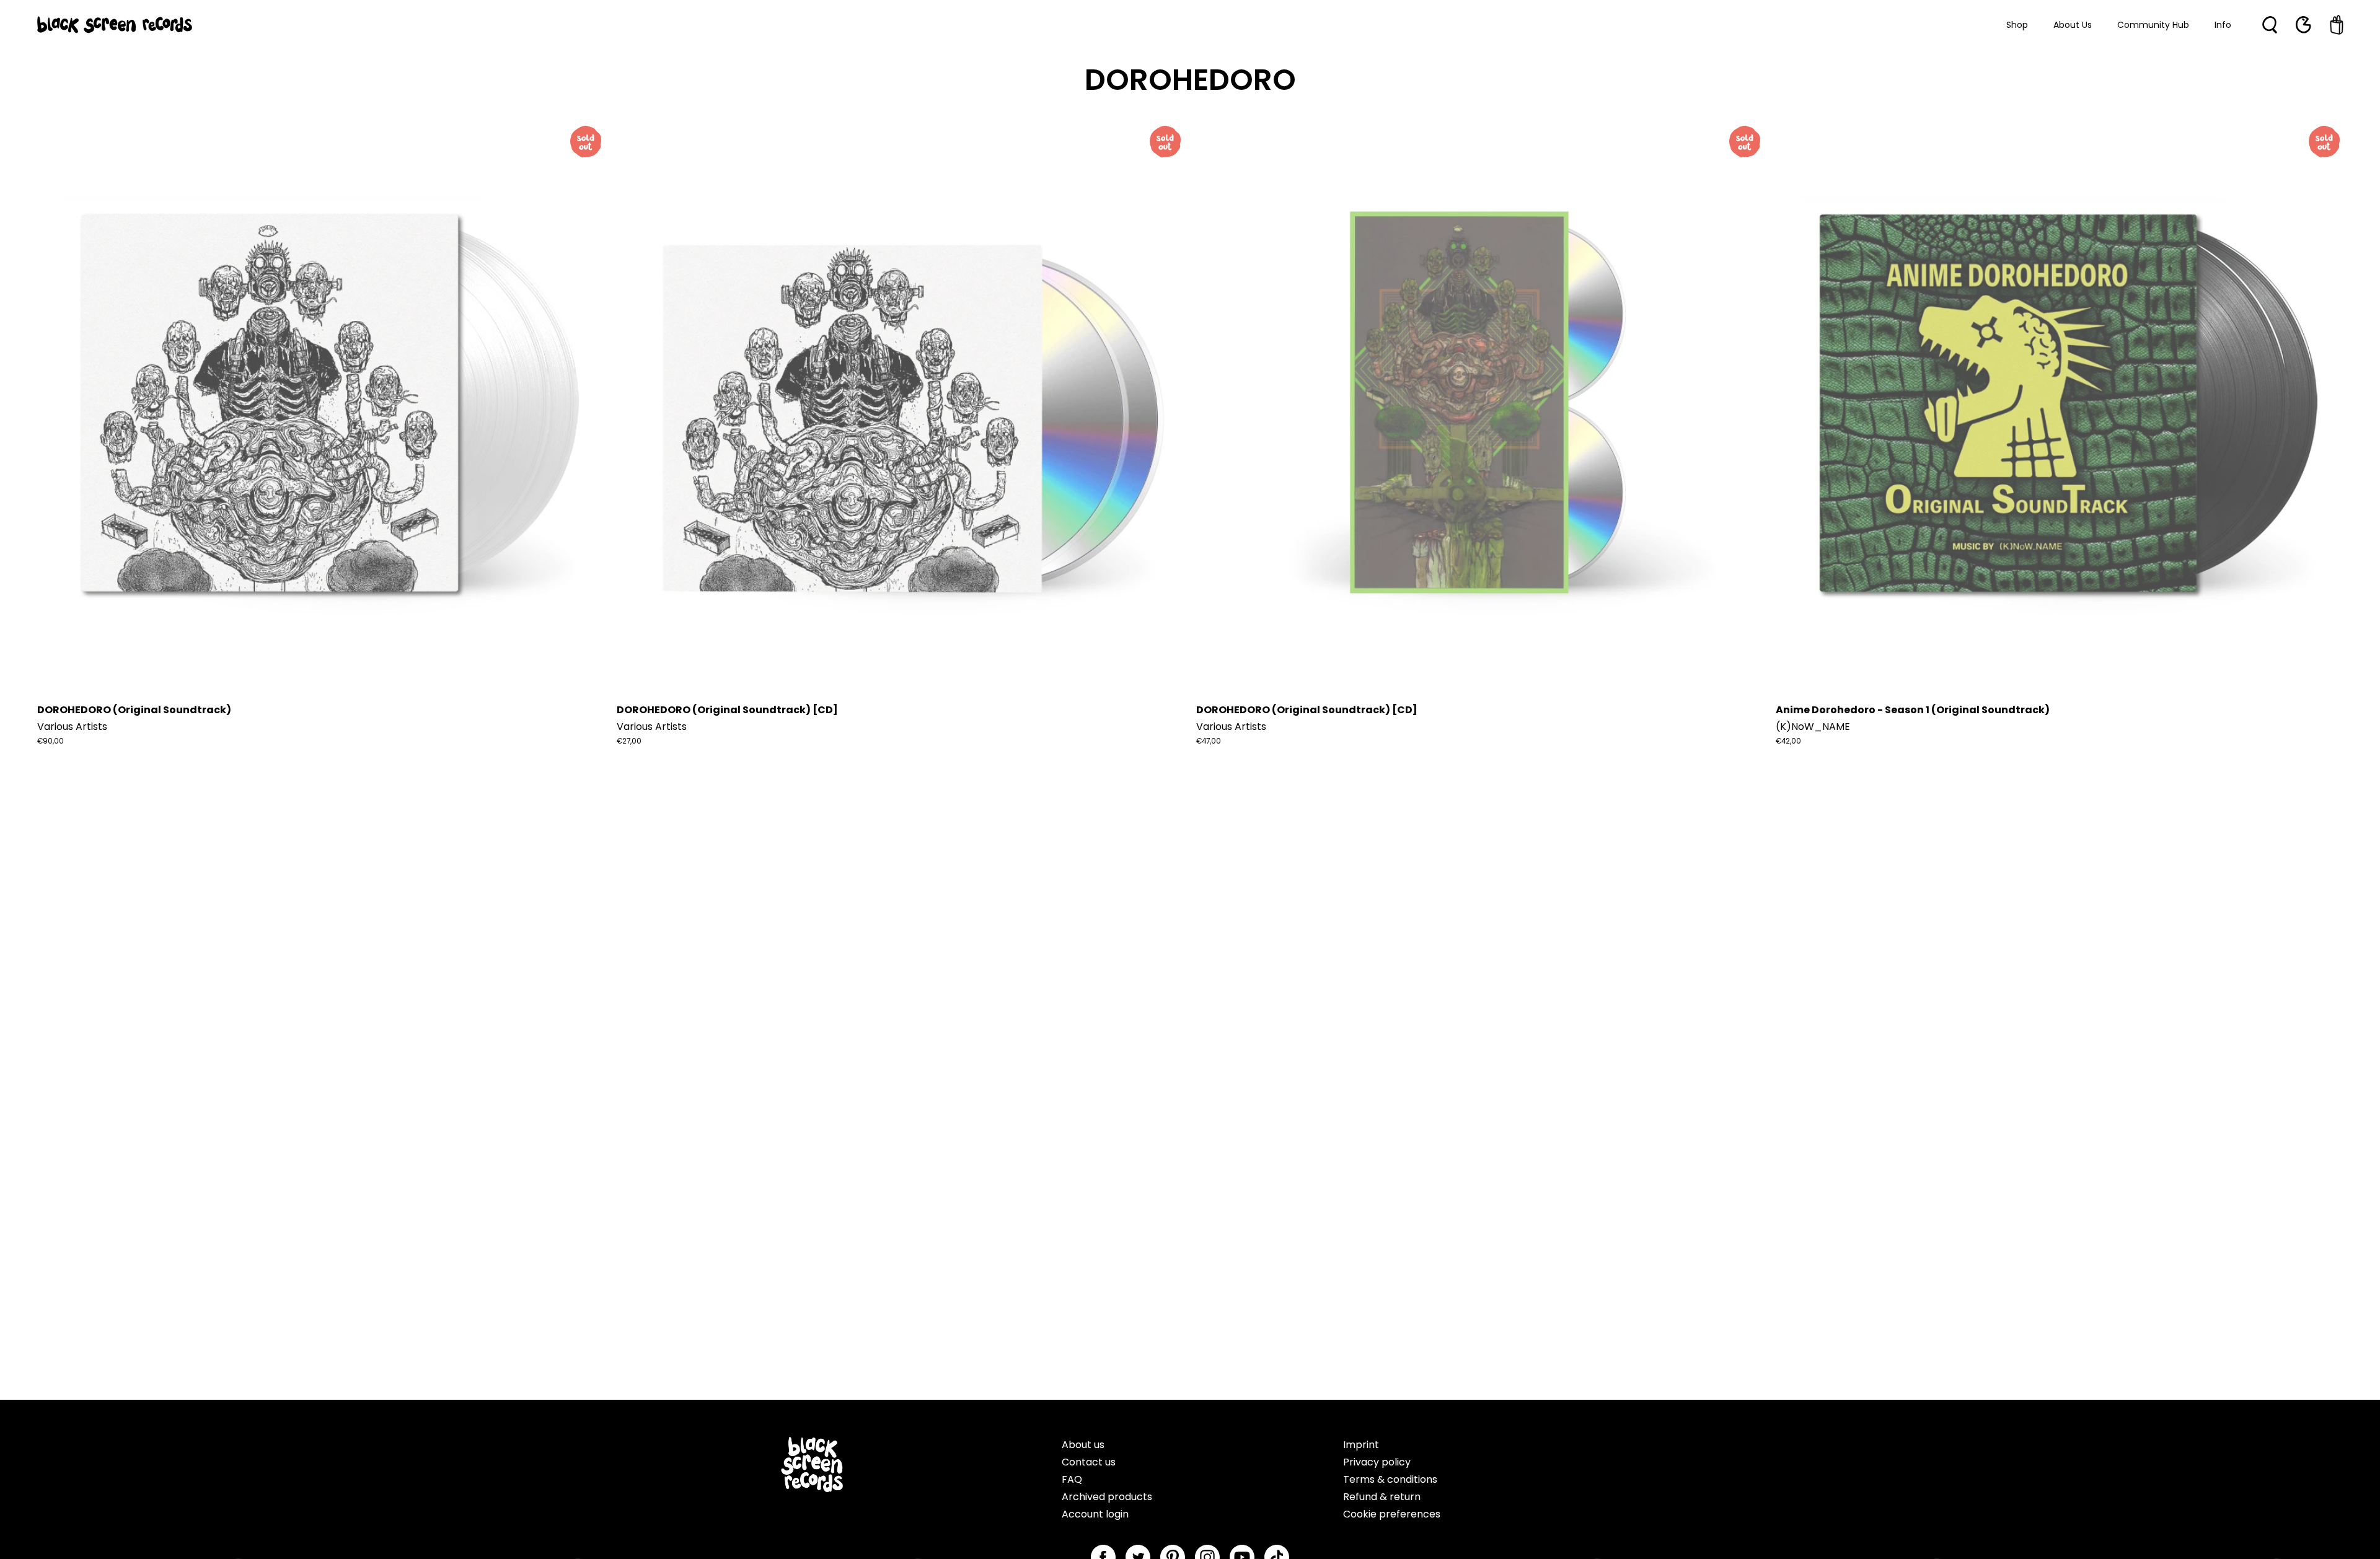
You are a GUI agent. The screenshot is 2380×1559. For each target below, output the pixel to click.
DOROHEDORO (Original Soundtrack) (134, 710)
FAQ (1072, 1479)
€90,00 (51, 741)
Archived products (1107, 1497)
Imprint (1361, 1445)
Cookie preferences (1392, 1514)
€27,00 (629, 741)
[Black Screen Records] (115, 25)
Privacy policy (1377, 1462)
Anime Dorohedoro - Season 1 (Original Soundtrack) (1913, 710)
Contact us (1089, 1462)
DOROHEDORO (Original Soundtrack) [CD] (727, 710)
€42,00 (1788, 741)
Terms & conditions (1390, 1479)
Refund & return (1382, 1497)
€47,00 (1209, 741)
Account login (1095, 1514)
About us (1083, 1445)
